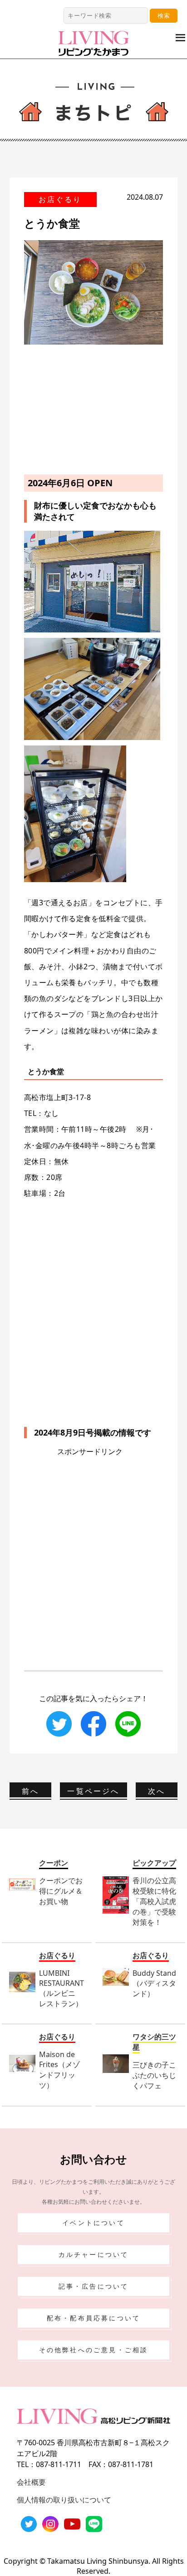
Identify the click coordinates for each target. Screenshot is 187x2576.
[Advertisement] (93, 408)
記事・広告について (94, 2286)
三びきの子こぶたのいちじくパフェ (154, 2075)
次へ (157, 1791)
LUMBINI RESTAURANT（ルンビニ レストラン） (62, 1988)
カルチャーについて (94, 2254)
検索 (164, 15)
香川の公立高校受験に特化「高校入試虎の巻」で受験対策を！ (154, 1901)
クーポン (54, 1863)
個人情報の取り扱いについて (64, 2500)
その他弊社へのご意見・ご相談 (94, 2350)
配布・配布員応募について (93, 2318)
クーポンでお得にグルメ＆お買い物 (61, 1891)
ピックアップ (154, 1863)
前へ (30, 1791)
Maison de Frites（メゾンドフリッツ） (59, 2070)
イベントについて (93, 2223)
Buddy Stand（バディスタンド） (154, 1983)
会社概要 (31, 2482)
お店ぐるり (60, 199)
